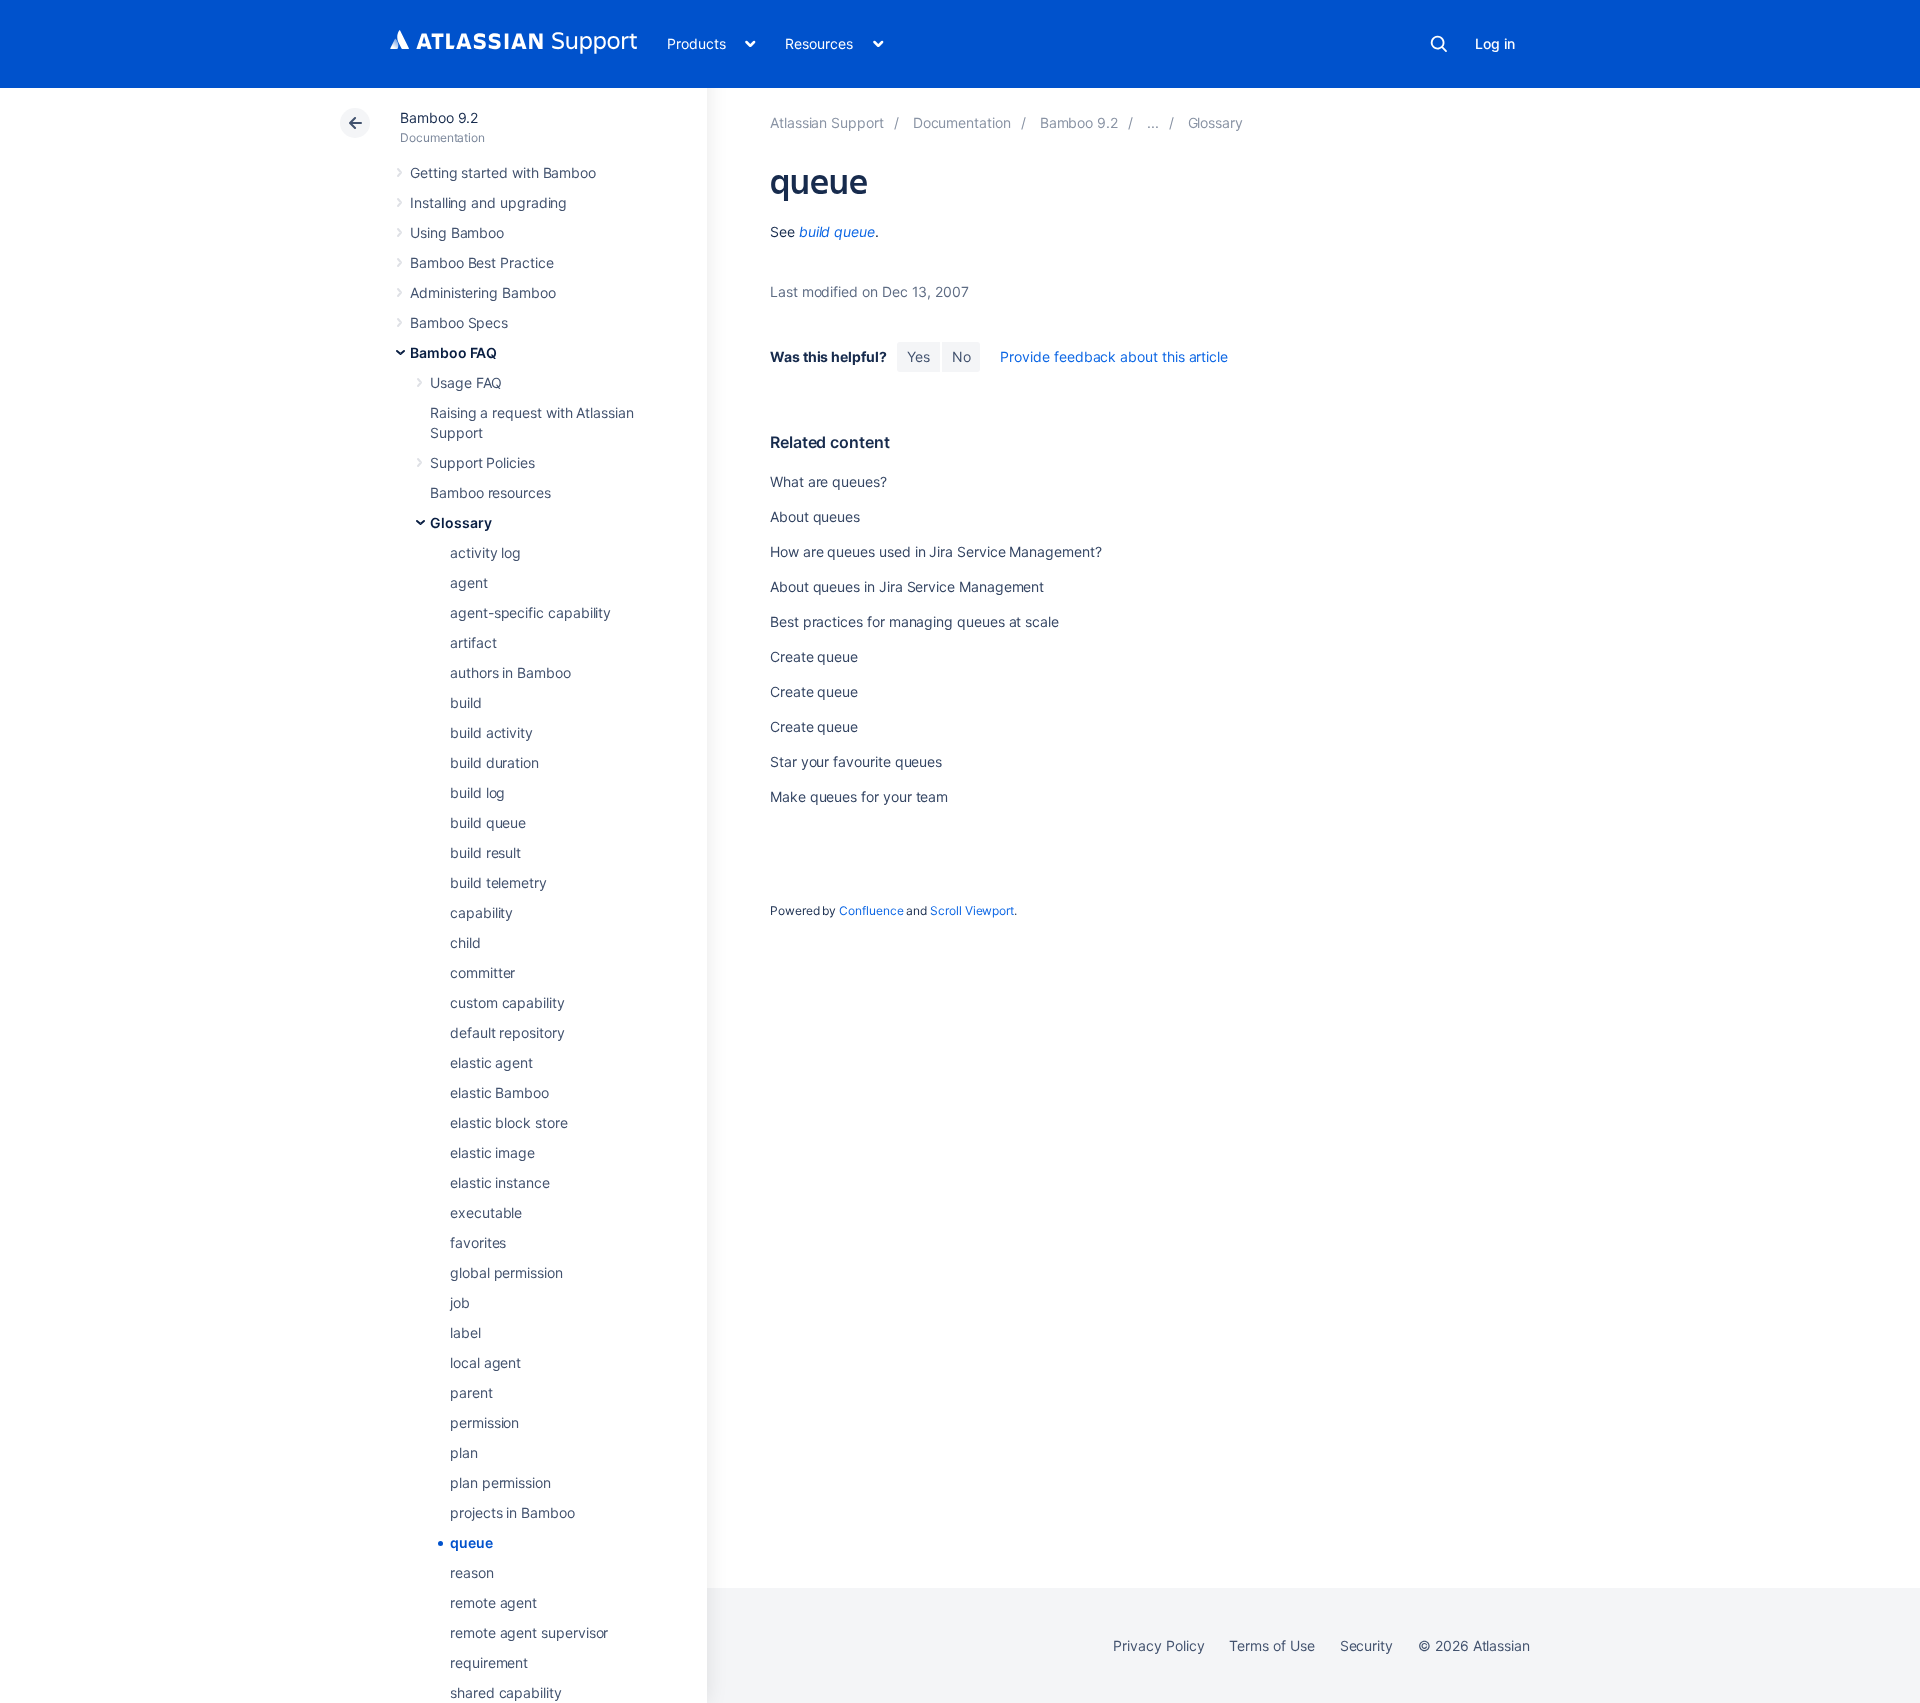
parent (471, 1392)
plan (464, 1452)
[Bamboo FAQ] (1153, 122)
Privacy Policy (1158, 1645)
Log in (1495, 43)
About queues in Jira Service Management (907, 586)
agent (469, 582)
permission (484, 1422)
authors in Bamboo (510, 672)
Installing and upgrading (488, 202)
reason (472, 1572)
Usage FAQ (466, 382)
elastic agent (491, 1062)
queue (471, 1542)
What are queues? (828, 481)
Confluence (871, 910)
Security (1366, 1645)
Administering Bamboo (483, 292)
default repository (507, 1032)
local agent (485, 1362)
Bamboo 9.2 (439, 117)
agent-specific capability (530, 612)
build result (485, 852)
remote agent (493, 1602)
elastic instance (500, 1182)
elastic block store (509, 1122)
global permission (506, 1272)
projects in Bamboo (512, 1512)
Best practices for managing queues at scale (914, 621)
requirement (489, 1662)
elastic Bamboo (499, 1092)
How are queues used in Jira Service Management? (936, 551)
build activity (491, 732)
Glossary (460, 522)
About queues (815, 516)
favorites (478, 1242)
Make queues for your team (859, 796)
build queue (488, 822)
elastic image (492, 1152)
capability (481, 912)
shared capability (506, 1692)
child (465, 942)
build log (477, 792)
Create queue (814, 656)
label (465, 1332)
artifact (473, 642)
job (460, 1302)
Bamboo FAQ (453, 352)
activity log (485, 552)
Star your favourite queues (856, 761)
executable (486, 1212)
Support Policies (482, 462)
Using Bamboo (457, 232)
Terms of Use (1271, 1645)
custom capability (507, 1002)
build (466, 702)
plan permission (500, 1482)
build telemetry (498, 882)
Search (1439, 44)
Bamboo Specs (459, 322)
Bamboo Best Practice (482, 262)
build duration (494, 762)
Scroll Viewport (972, 910)
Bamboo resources (490, 492)
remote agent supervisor (529, 1632)
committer (482, 972)
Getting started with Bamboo (503, 172)
